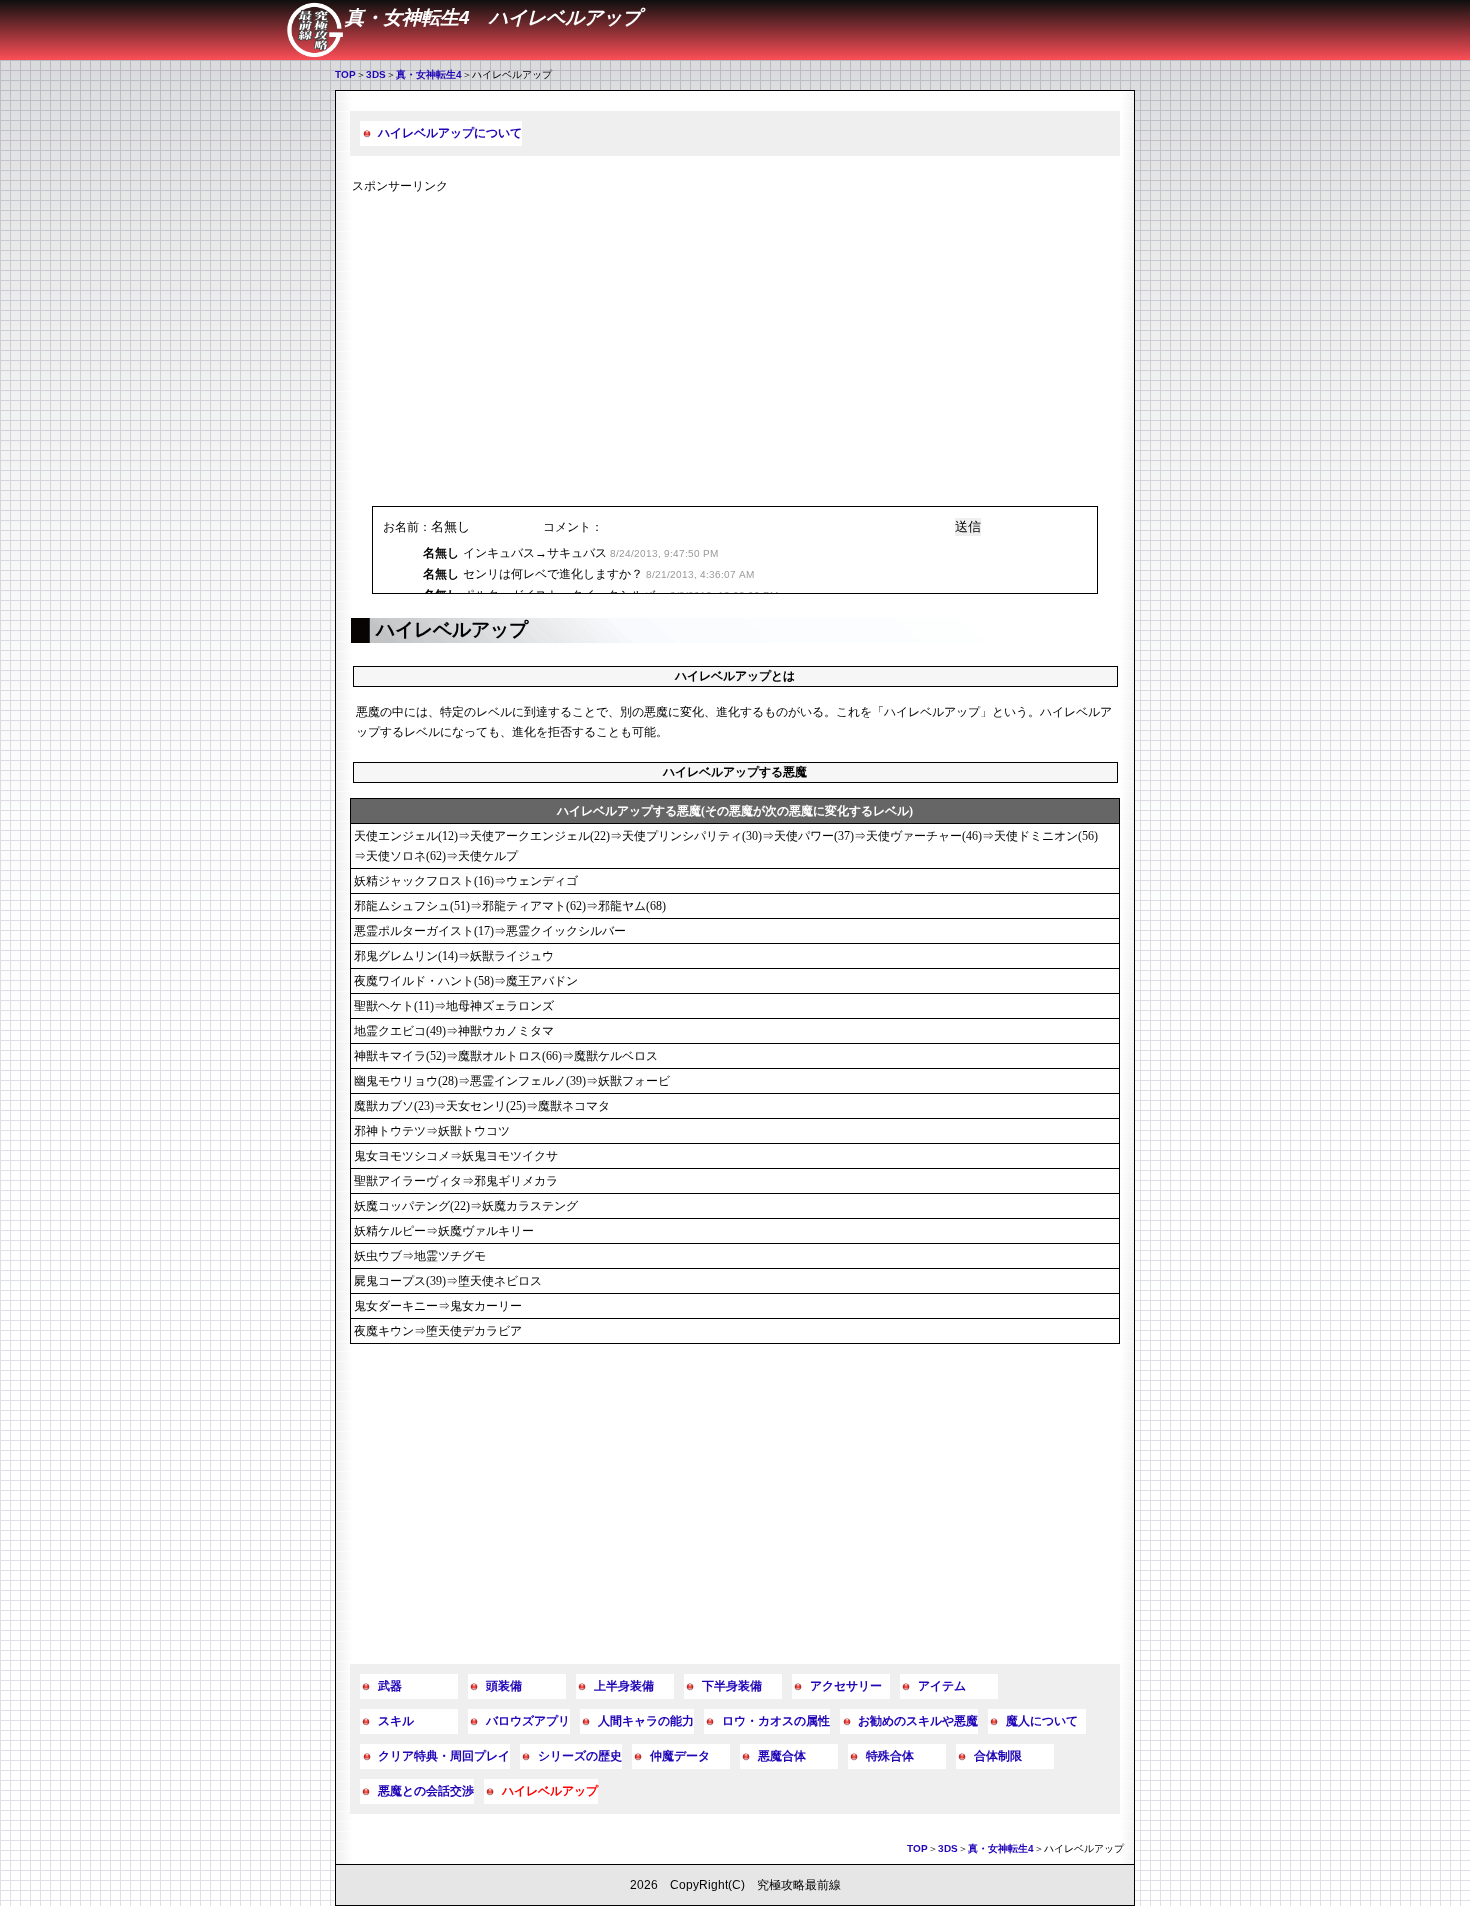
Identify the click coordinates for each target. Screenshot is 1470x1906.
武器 (390, 1686)
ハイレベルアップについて (450, 133)
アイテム (942, 1686)
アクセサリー (846, 1686)
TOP (345, 74)
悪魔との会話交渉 (426, 1791)
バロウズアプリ (528, 1721)
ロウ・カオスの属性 (776, 1721)
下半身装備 (732, 1686)
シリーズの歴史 (580, 1756)
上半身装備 (624, 1686)
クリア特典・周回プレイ (444, 1756)
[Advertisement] (735, 346)
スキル (396, 1721)
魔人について (1042, 1721)
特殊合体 (890, 1756)
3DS (376, 74)
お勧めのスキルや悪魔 (918, 1721)
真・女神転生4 (429, 74)
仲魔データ (680, 1756)
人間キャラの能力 (646, 1721)
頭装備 (504, 1686)
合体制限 (998, 1756)
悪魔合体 (782, 1756)
